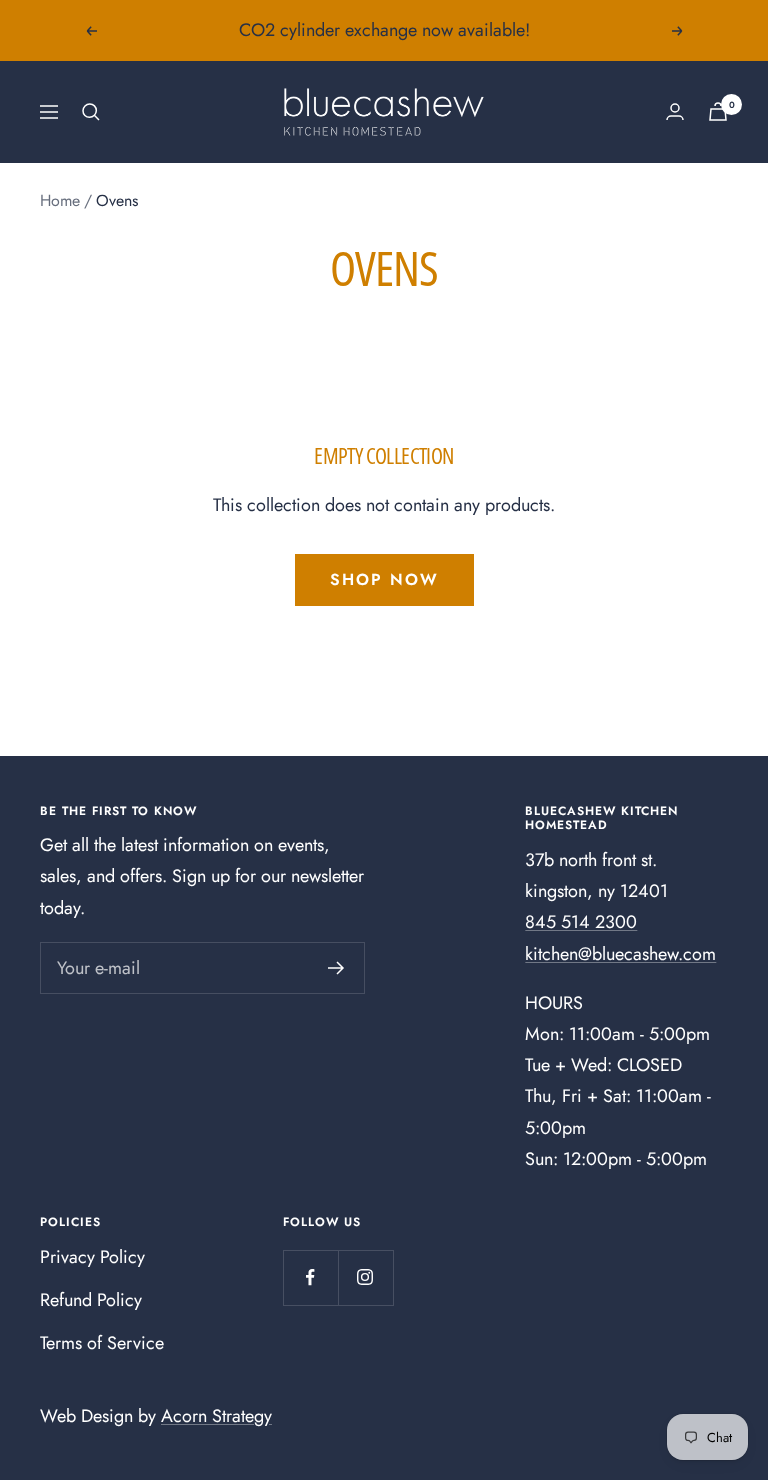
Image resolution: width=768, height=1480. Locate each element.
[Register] (336, 968)
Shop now (384, 579)
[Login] (675, 111)
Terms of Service (102, 1343)
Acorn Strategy (216, 1416)
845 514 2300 (581, 922)
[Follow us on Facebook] (310, 1277)
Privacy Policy (92, 1257)
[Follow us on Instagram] (365, 1277)
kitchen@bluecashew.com (620, 954)
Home (60, 200)
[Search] (91, 112)
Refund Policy (91, 1300)
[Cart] (718, 111)
